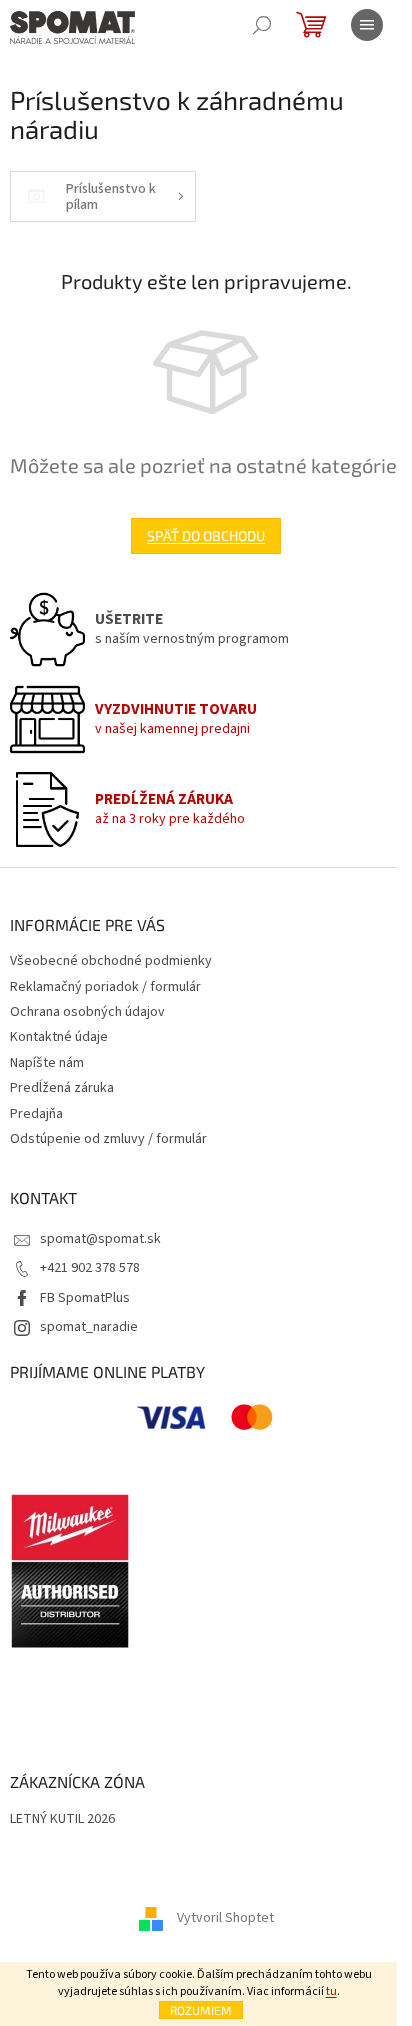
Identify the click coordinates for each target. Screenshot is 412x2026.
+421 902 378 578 (90, 1268)
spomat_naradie (89, 1327)
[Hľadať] (262, 25)
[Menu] (367, 25)
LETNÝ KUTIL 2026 (62, 1819)
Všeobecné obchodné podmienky (111, 961)
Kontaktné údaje (59, 1037)
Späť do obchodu (206, 535)
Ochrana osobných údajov (87, 1012)
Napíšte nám (47, 1063)
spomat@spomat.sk (100, 1239)
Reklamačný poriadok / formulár (105, 987)
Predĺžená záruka (62, 1088)
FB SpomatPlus (85, 1298)
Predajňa (36, 1114)
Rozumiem (201, 2010)
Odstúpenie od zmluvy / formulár (108, 1139)
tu (331, 1991)
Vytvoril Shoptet (225, 1918)
